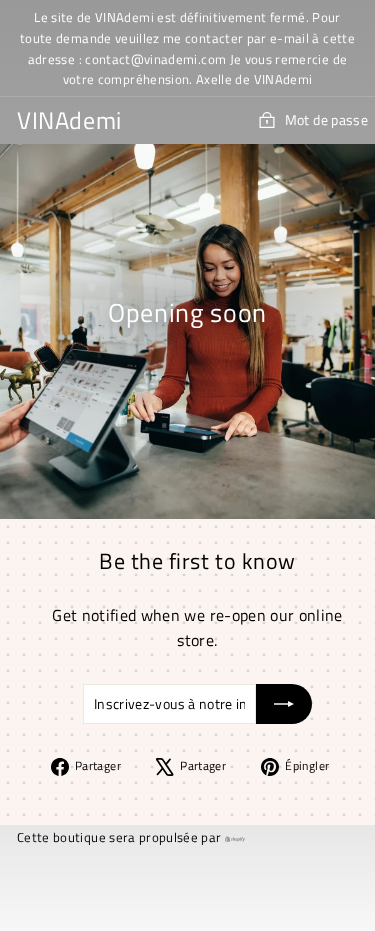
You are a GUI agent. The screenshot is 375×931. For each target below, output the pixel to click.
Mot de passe (326, 119)
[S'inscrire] (284, 704)
